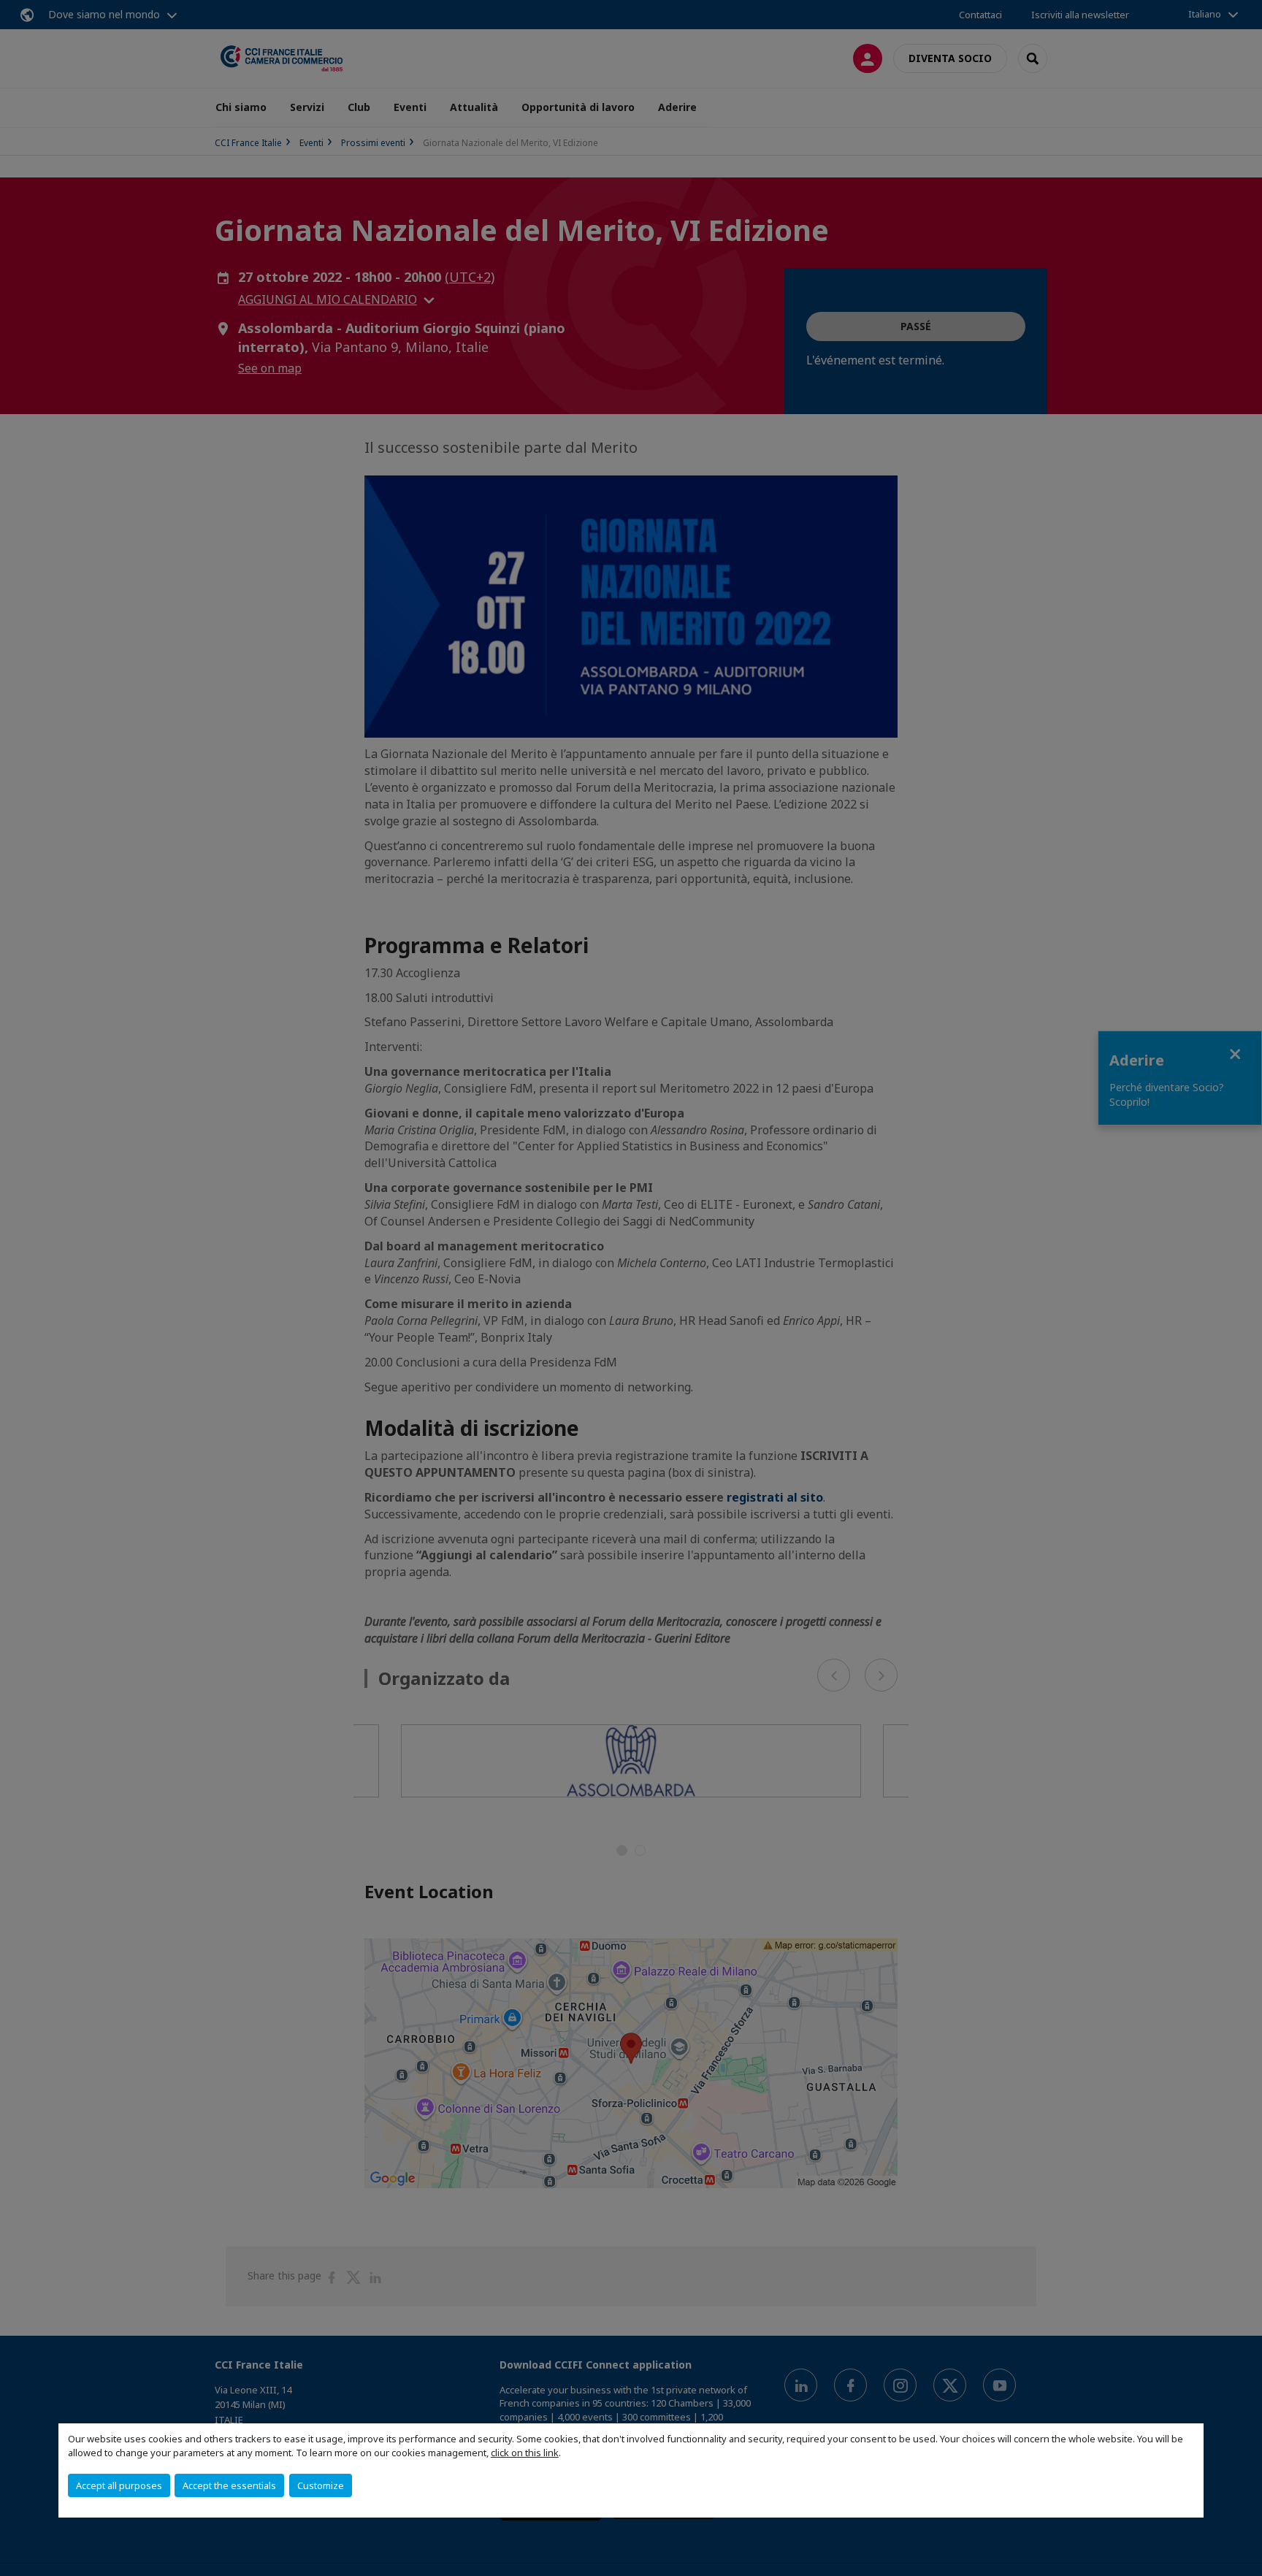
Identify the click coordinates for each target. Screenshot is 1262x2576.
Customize (321, 2485)
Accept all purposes (119, 2485)
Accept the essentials (229, 2485)
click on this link (525, 2453)
